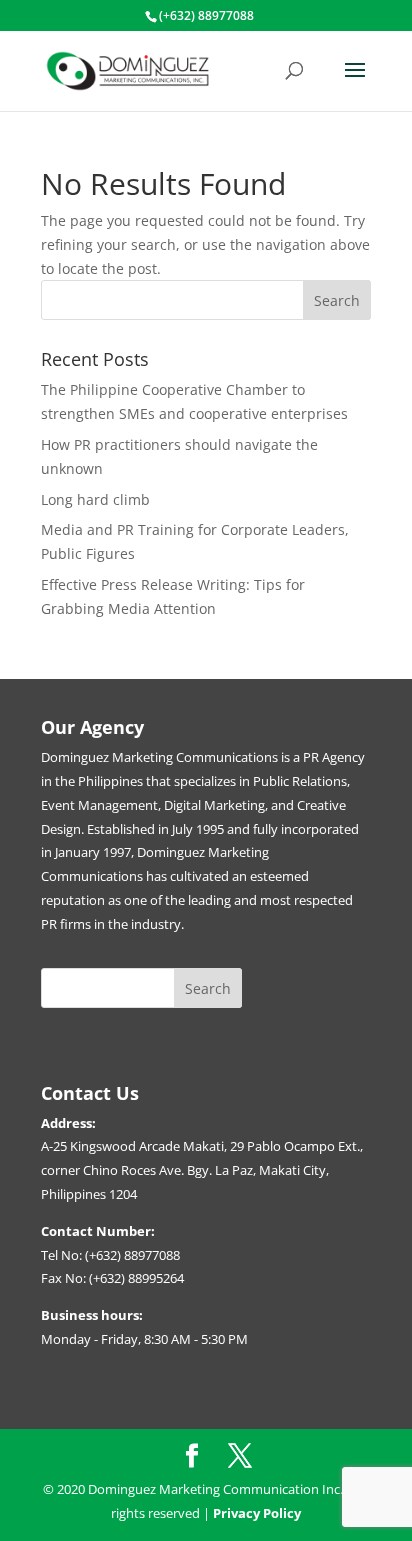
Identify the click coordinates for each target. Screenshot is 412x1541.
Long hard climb (95, 499)
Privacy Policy (257, 1513)
